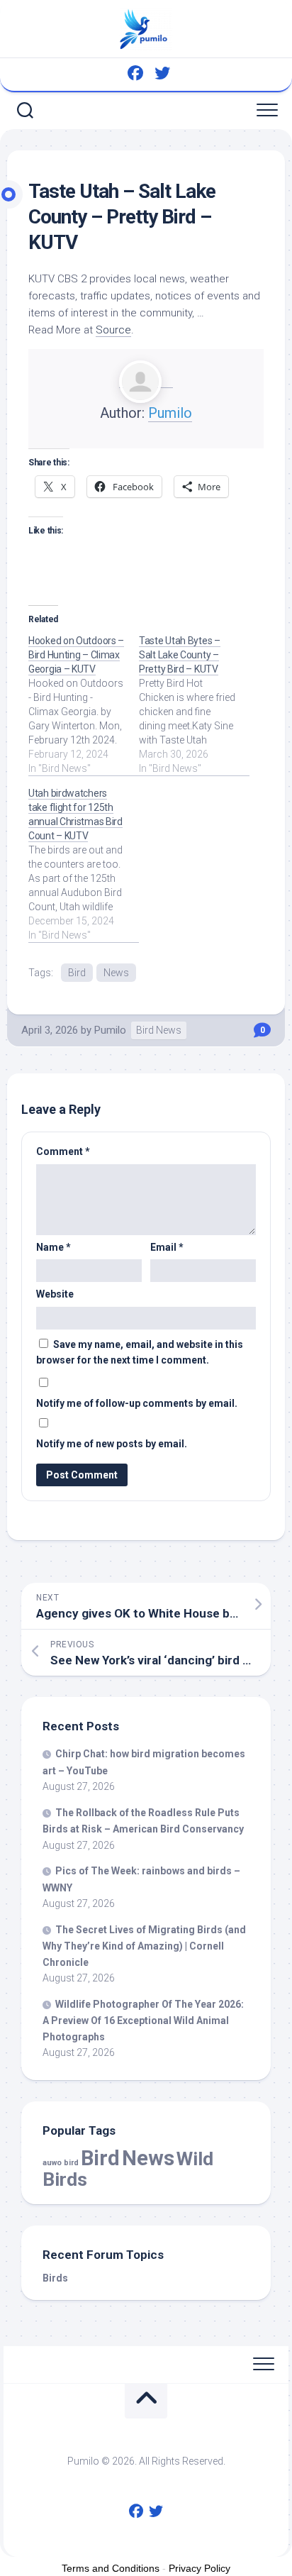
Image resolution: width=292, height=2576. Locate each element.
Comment (63, 1151)
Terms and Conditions (111, 2568)
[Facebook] (135, 73)
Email (167, 1247)
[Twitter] (162, 73)
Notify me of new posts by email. (112, 1444)
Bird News (159, 1030)
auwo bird (61, 2163)
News (116, 973)
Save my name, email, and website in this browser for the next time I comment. (140, 1353)
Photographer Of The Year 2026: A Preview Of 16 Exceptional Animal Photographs (143, 2021)
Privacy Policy (200, 2568)
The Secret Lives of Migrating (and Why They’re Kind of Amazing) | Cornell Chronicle (144, 1946)
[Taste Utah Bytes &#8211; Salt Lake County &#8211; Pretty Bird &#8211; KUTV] (194, 704)
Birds (55, 2278)
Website (55, 1294)
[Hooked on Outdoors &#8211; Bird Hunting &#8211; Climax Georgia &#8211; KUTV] (84, 704)
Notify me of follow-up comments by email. (137, 1403)
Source (113, 330)
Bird (77, 973)
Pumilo (170, 413)
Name (54, 1247)
